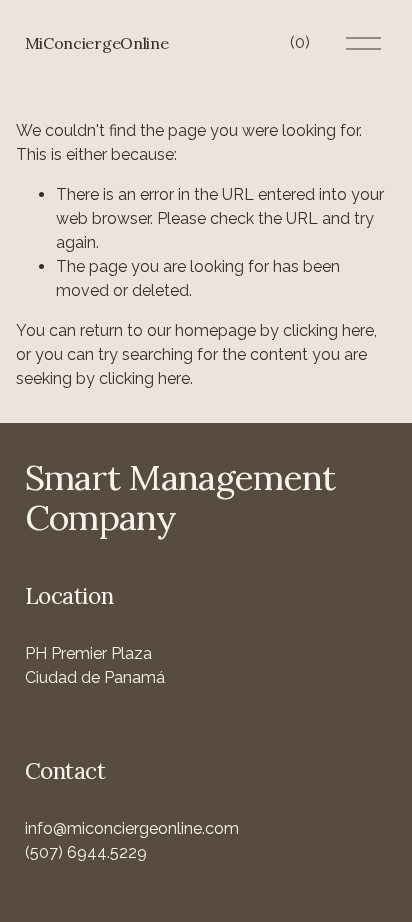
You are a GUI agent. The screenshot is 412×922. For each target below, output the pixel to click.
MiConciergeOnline (97, 43)
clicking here (328, 330)
